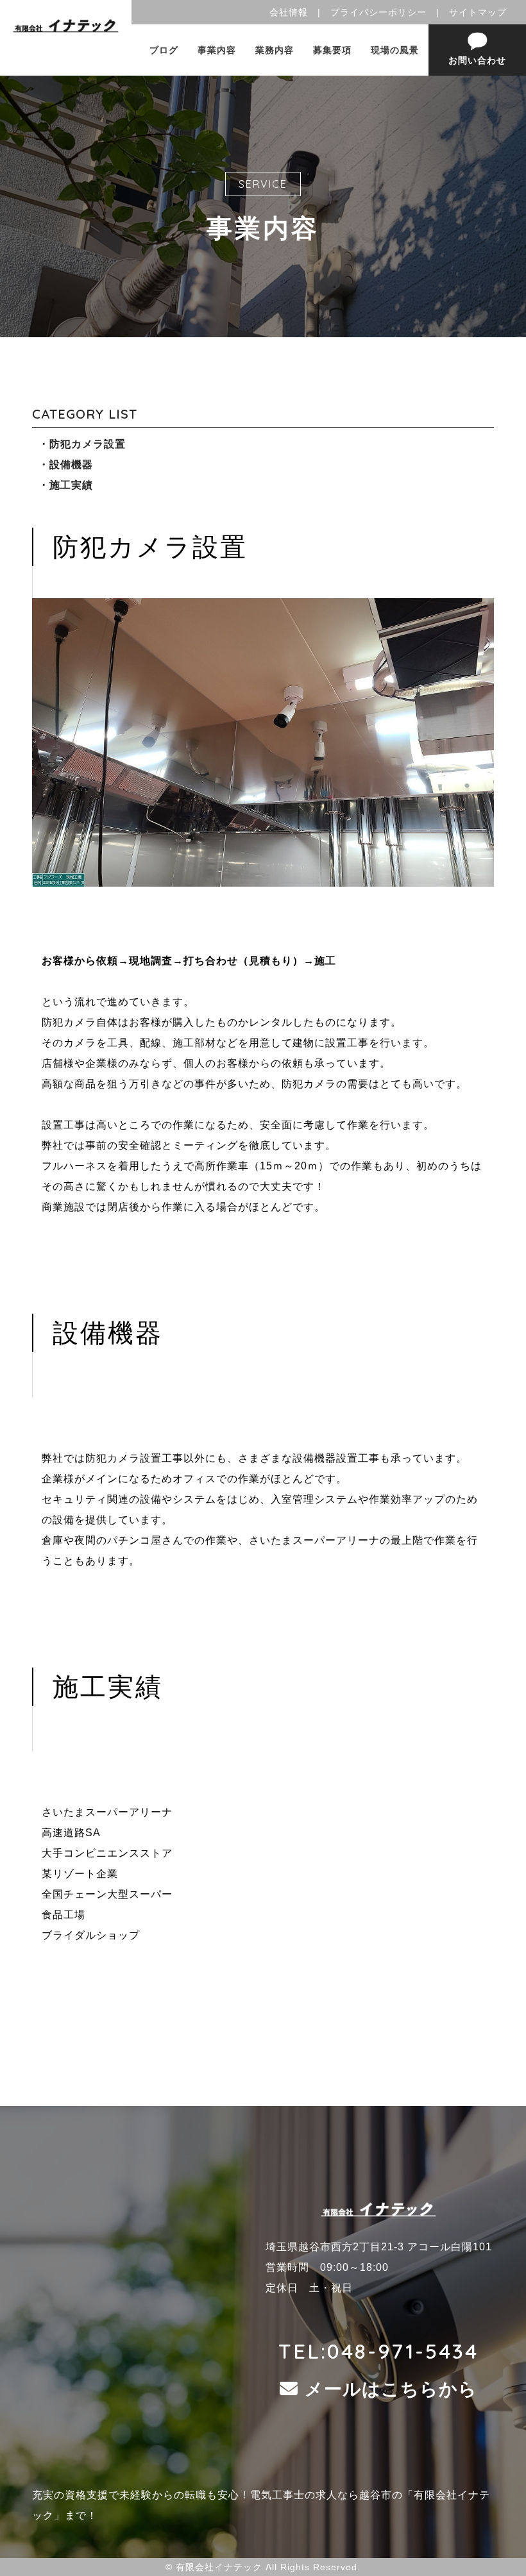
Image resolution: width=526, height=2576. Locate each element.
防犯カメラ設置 (88, 444)
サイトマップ (478, 12)
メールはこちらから (391, 2389)
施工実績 (71, 485)
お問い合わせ (477, 60)
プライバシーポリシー (378, 12)
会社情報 (289, 12)
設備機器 (71, 464)
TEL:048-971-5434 (378, 2351)
